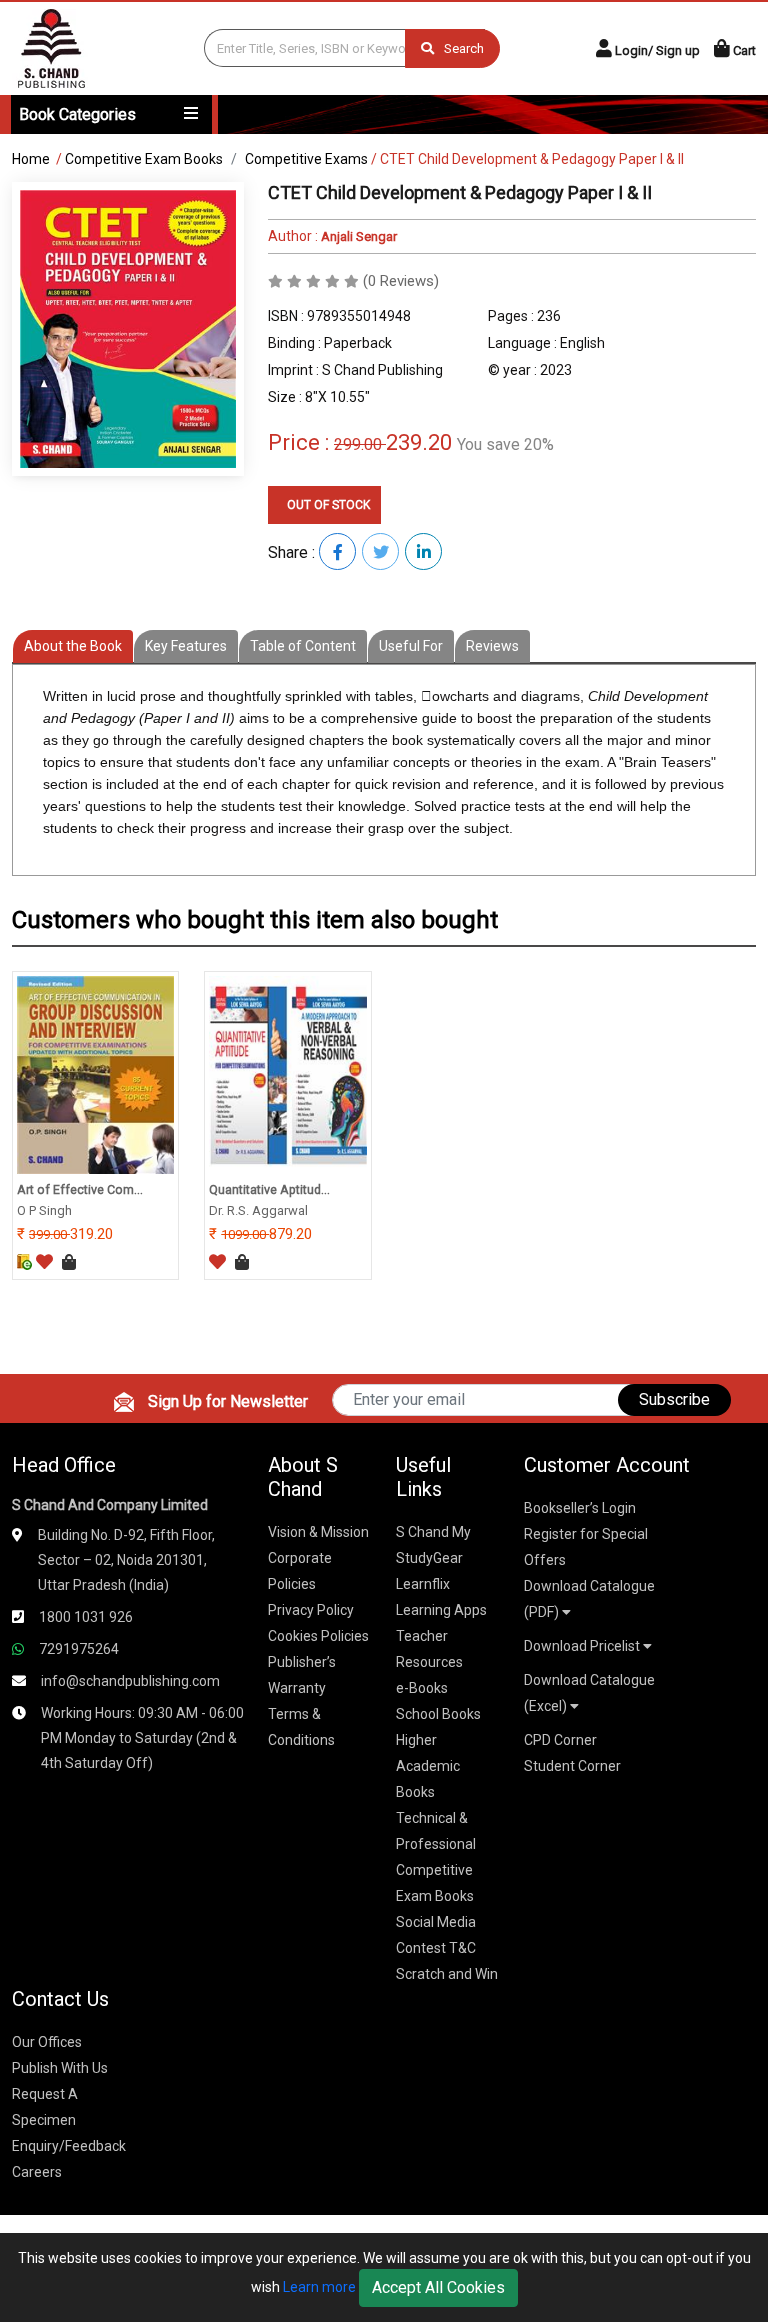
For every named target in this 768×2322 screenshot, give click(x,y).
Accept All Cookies (438, 2287)
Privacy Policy (311, 1610)
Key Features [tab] (186, 646)
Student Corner (572, 1766)
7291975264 (79, 1649)
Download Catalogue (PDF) (589, 1599)
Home (31, 159)
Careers (37, 2172)
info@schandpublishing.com (130, 1681)
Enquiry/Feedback (69, 2146)
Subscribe (674, 1399)
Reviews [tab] (492, 646)
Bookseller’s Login (580, 1508)
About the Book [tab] (73, 646)
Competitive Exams (306, 159)
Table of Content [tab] (303, 646)
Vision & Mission (318, 1532)
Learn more (319, 2287)
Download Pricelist (583, 1646)
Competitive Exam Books (144, 159)
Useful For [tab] (411, 646)
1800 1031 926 (86, 1617)
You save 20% (505, 444)
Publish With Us (60, 2068)
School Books (438, 1714)
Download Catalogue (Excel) (589, 1693)
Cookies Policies (318, 1636)
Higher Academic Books (428, 1766)
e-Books (422, 1688)
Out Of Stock (327, 505)
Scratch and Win (447, 1974)
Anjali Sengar (357, 236)
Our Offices (47, 2042)
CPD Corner (560, 1740)
